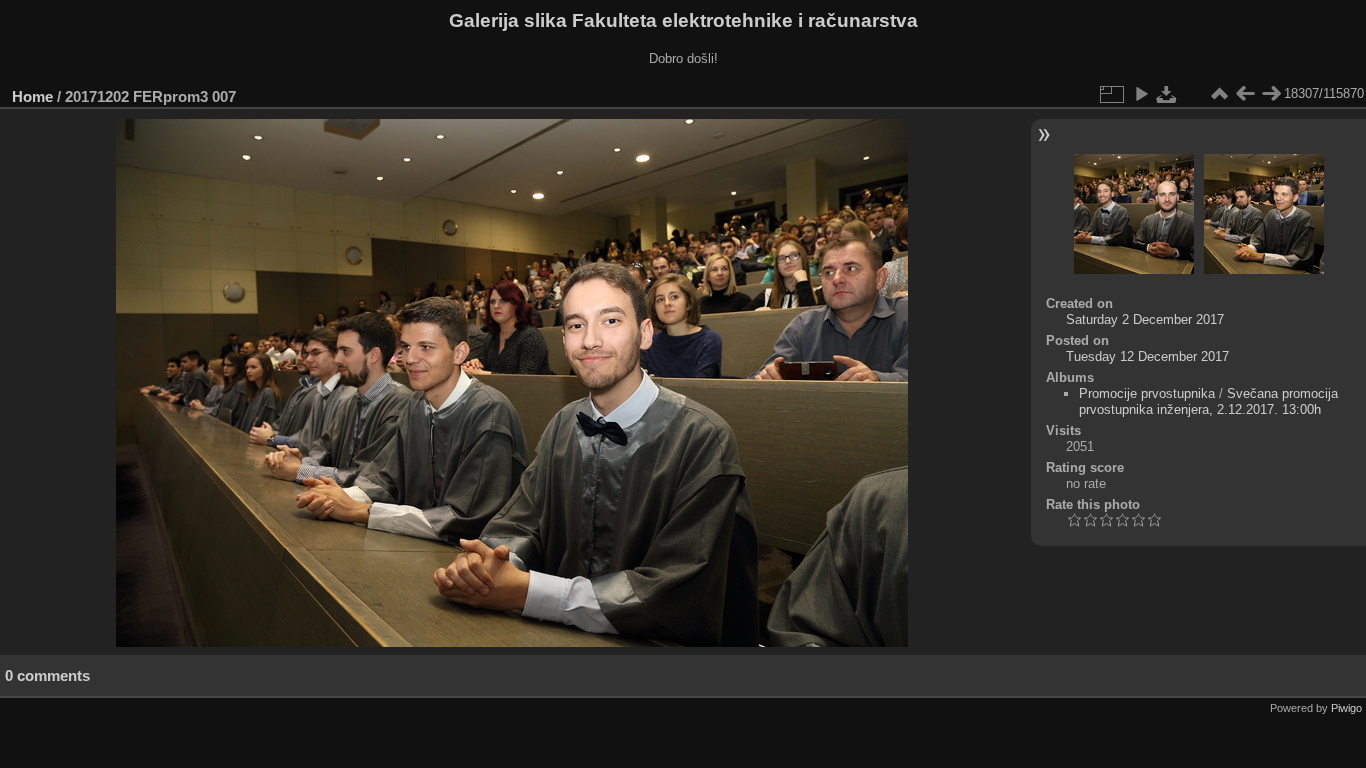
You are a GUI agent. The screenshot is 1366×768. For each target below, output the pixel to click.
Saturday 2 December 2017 (1145, 319)
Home (32, 96)
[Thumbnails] (1219, 94)
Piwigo (1346, 708)
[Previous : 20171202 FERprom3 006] (1245, 94)
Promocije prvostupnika (1147, 393)
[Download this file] (1167, 94)
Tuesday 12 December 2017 (1147, 356)
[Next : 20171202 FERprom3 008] (1271, 94)
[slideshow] (1141, 94)
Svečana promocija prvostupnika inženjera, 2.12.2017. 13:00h (1208, 401)
